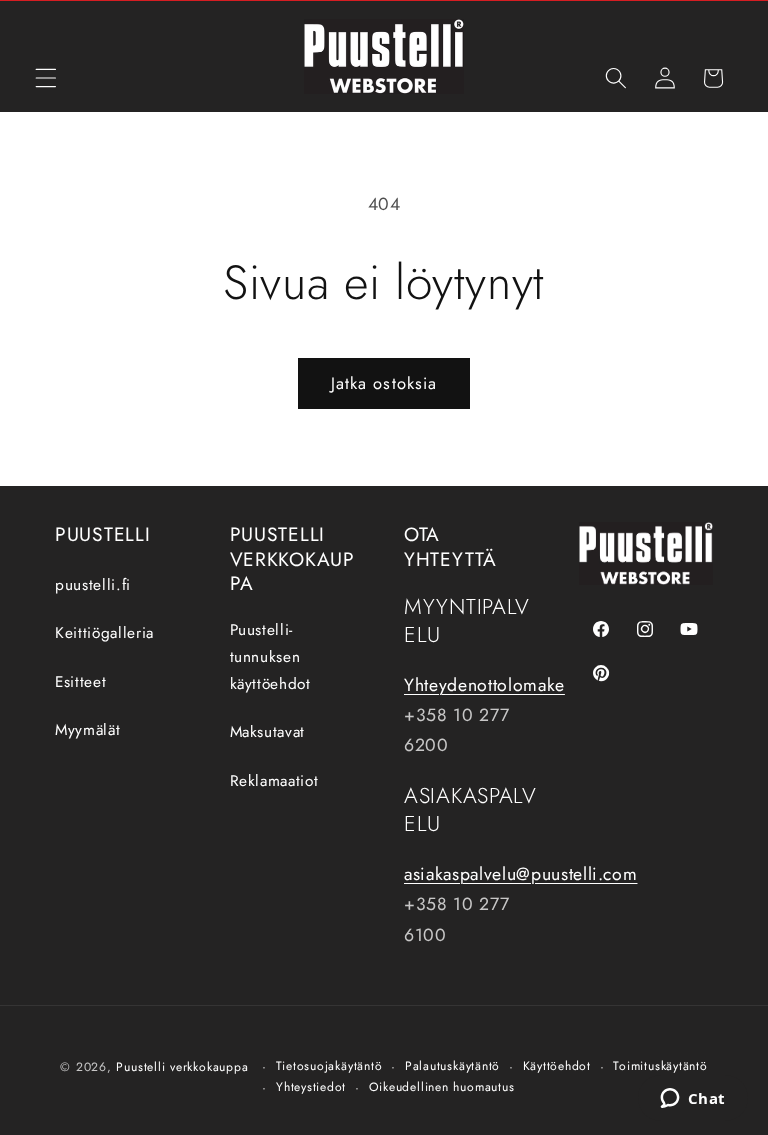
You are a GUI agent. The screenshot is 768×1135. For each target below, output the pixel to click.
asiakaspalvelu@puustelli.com (520, 874)
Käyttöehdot (557, 1066)
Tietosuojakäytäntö (329, 1066)
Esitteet (80, 682)
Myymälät (87, 730)
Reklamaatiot (274, 781)
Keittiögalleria (104, 633)
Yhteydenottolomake (484, 685)
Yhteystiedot (311, 1087)
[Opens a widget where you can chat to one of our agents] (692, 1100)
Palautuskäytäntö (452, 1066)
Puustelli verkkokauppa (182, 1067)
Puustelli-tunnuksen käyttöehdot (270, 656)
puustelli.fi (93, 585)
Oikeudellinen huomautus (442, 1087)
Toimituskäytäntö (660, 1066)
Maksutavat (268, 732)
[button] (46, 78)
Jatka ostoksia (384, 383)
